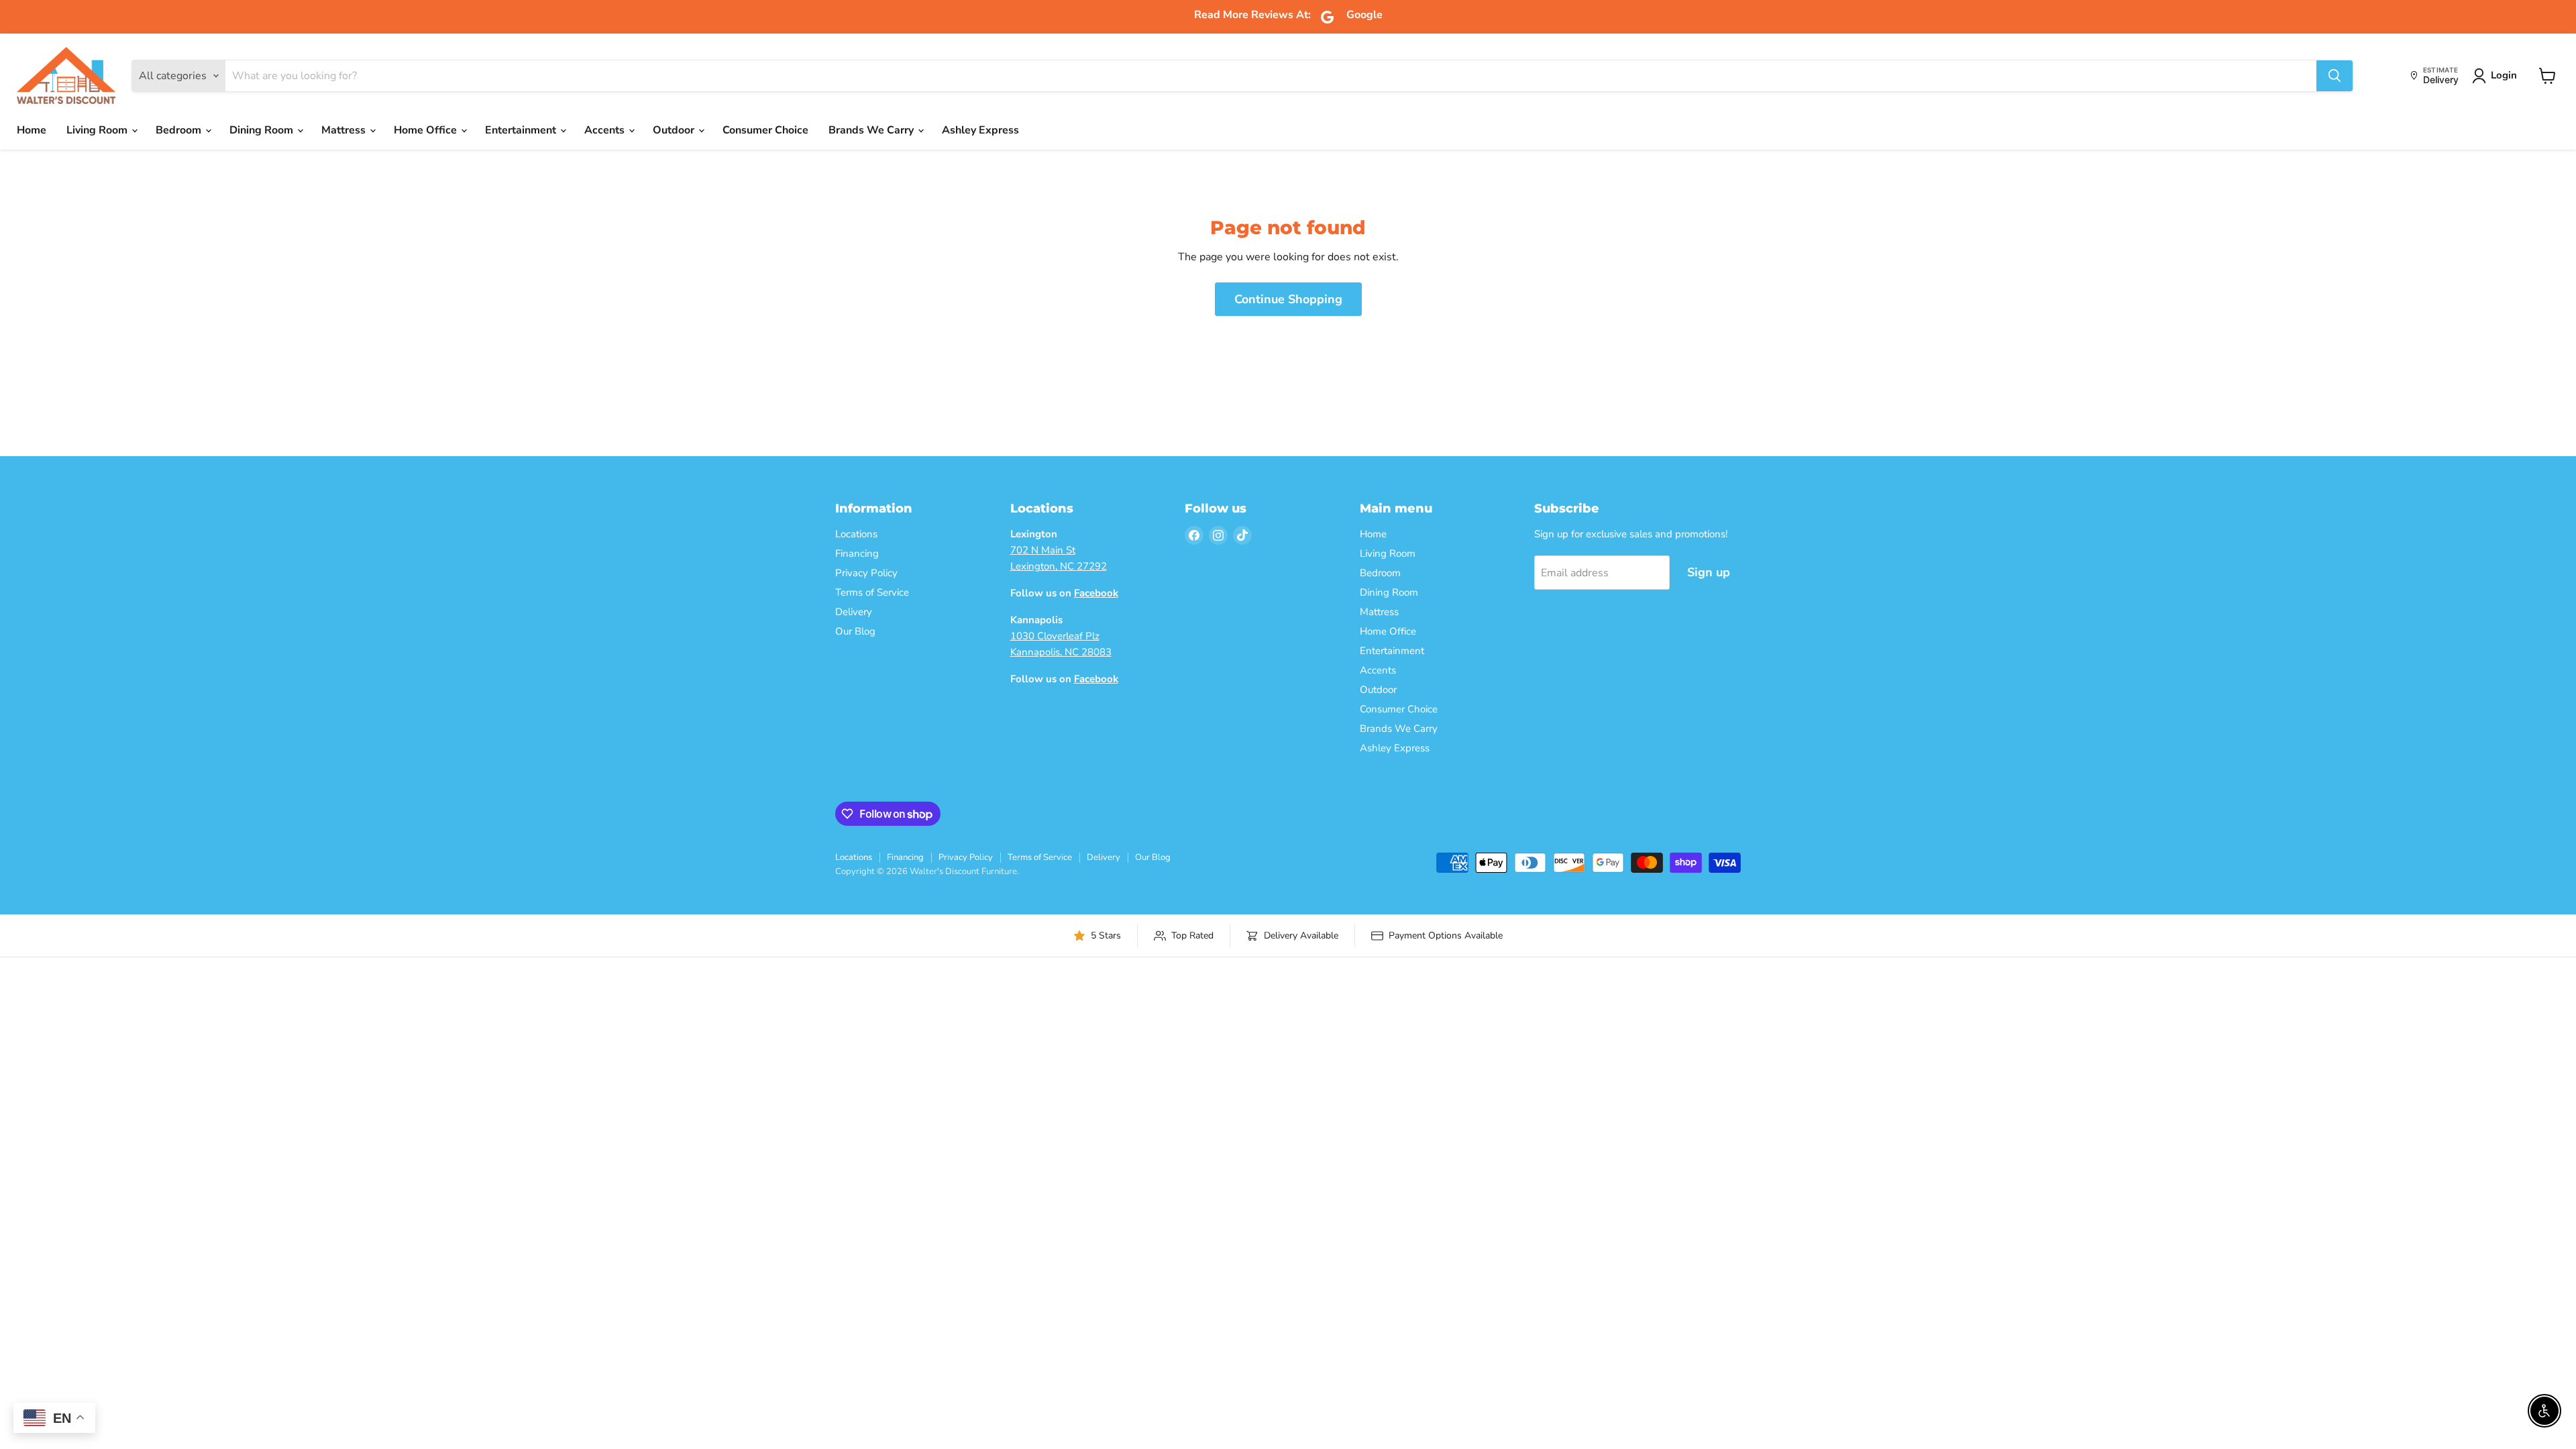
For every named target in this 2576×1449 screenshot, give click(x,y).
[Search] (2334, 76)
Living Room (98, 130)
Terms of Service (872, 592)
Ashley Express (980, 130)
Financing (857, 553)
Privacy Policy (866, 573)
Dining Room (263, 130)
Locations (856, 534)
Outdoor (675, 130)
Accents (606, 130)
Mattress (345, 130)
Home (32, 130)
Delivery (854, 612)
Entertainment (522, 130)
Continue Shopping (1288, 299)
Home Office (427, 130)
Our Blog (855, 631)
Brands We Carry (872, 130)
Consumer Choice (765, 130)
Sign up (1709, 572)
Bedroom (180, 130)
